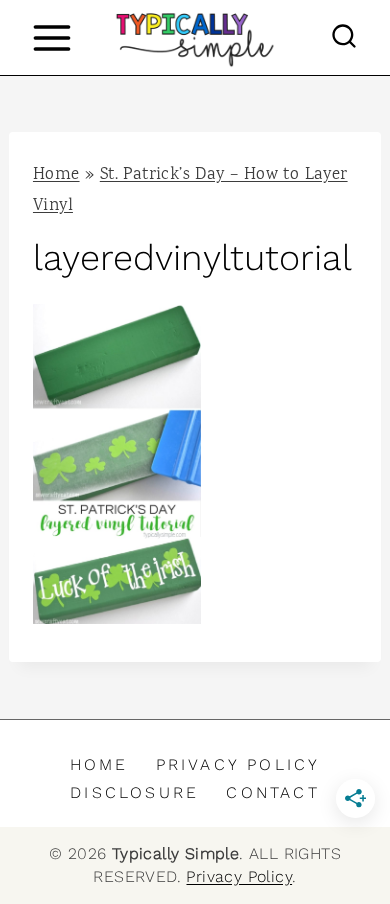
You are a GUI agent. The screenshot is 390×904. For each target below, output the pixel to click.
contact (272, 792)
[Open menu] (51, 37)
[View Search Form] (344, 38)
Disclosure (134, 792)
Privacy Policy (238, 764)
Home (56, 175)
